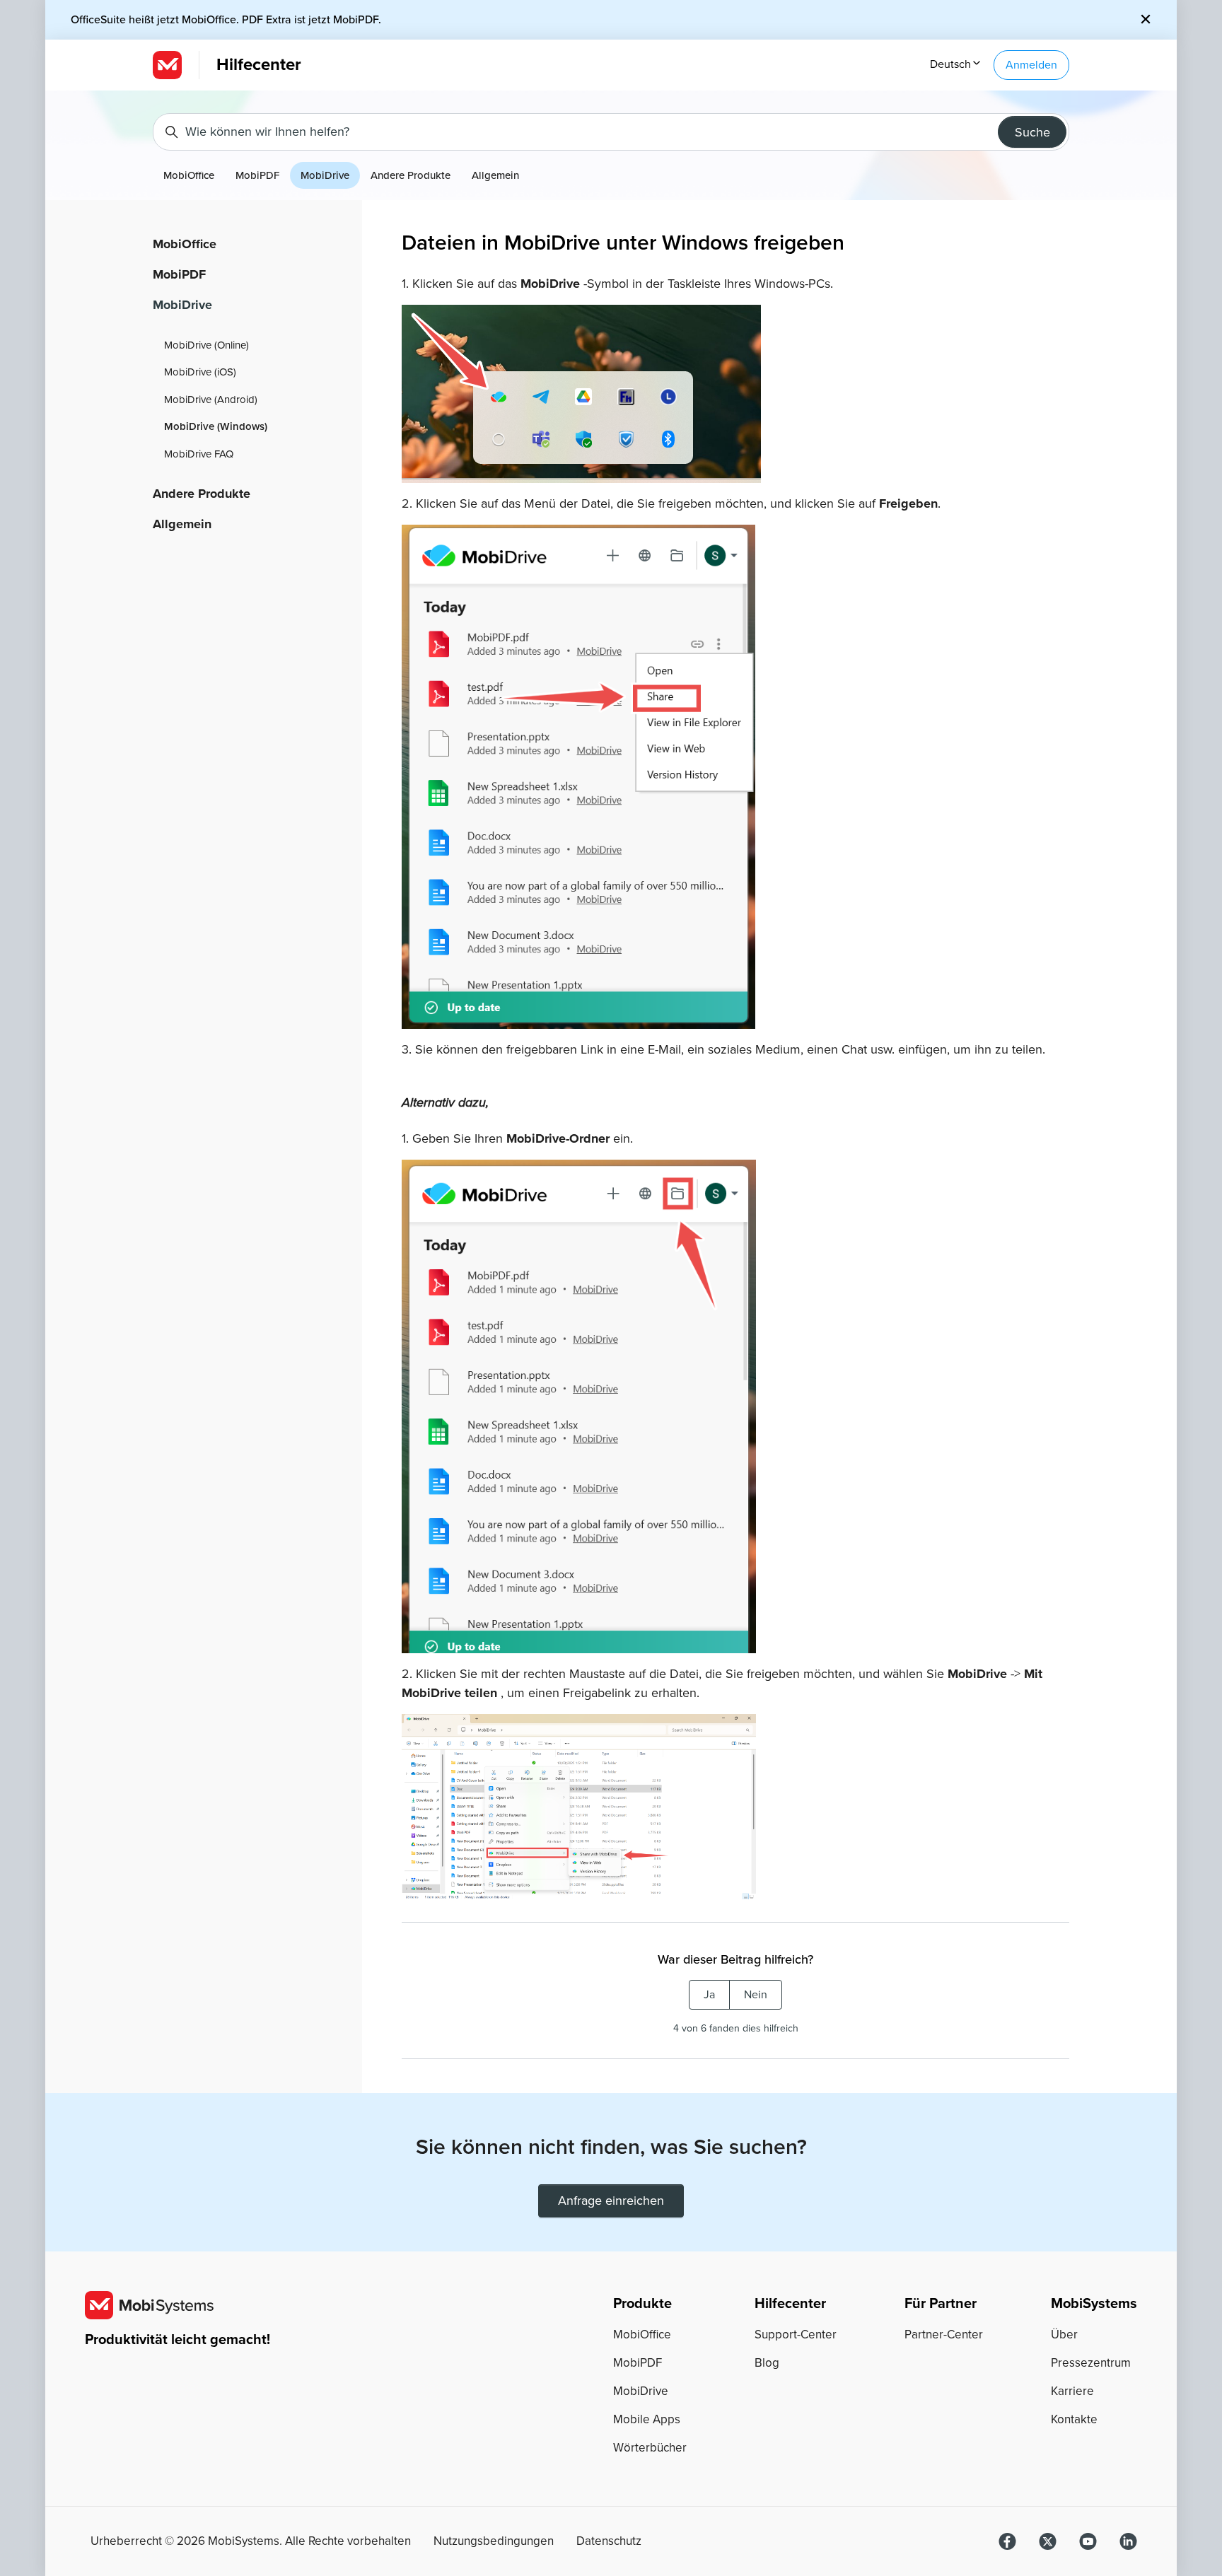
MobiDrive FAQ (199, 454)
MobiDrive (325, 175)
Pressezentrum (1091, 2363)
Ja (709, 1995)
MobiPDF (257, 175)
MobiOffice (189, 175)
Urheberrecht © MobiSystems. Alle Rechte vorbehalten (251, 2541)
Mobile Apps (647, 2419)
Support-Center (796, 2335)
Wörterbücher (650, 2448)
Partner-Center (944, 2335)
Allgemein (495, 175)
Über (1064, 2335)
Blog (767, 2363)
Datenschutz (609, 2541)
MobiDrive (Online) (206, 345)
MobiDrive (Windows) (216, 426)
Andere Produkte (411, 175)
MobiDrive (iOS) (200, 372)
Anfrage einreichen (611, 2201)
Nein (756, 1995)
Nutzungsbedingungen (494, 2541)
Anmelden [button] (1031, 65)
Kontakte (1074, 2419)
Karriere (1072, 2391)
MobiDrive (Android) (211, 400)
